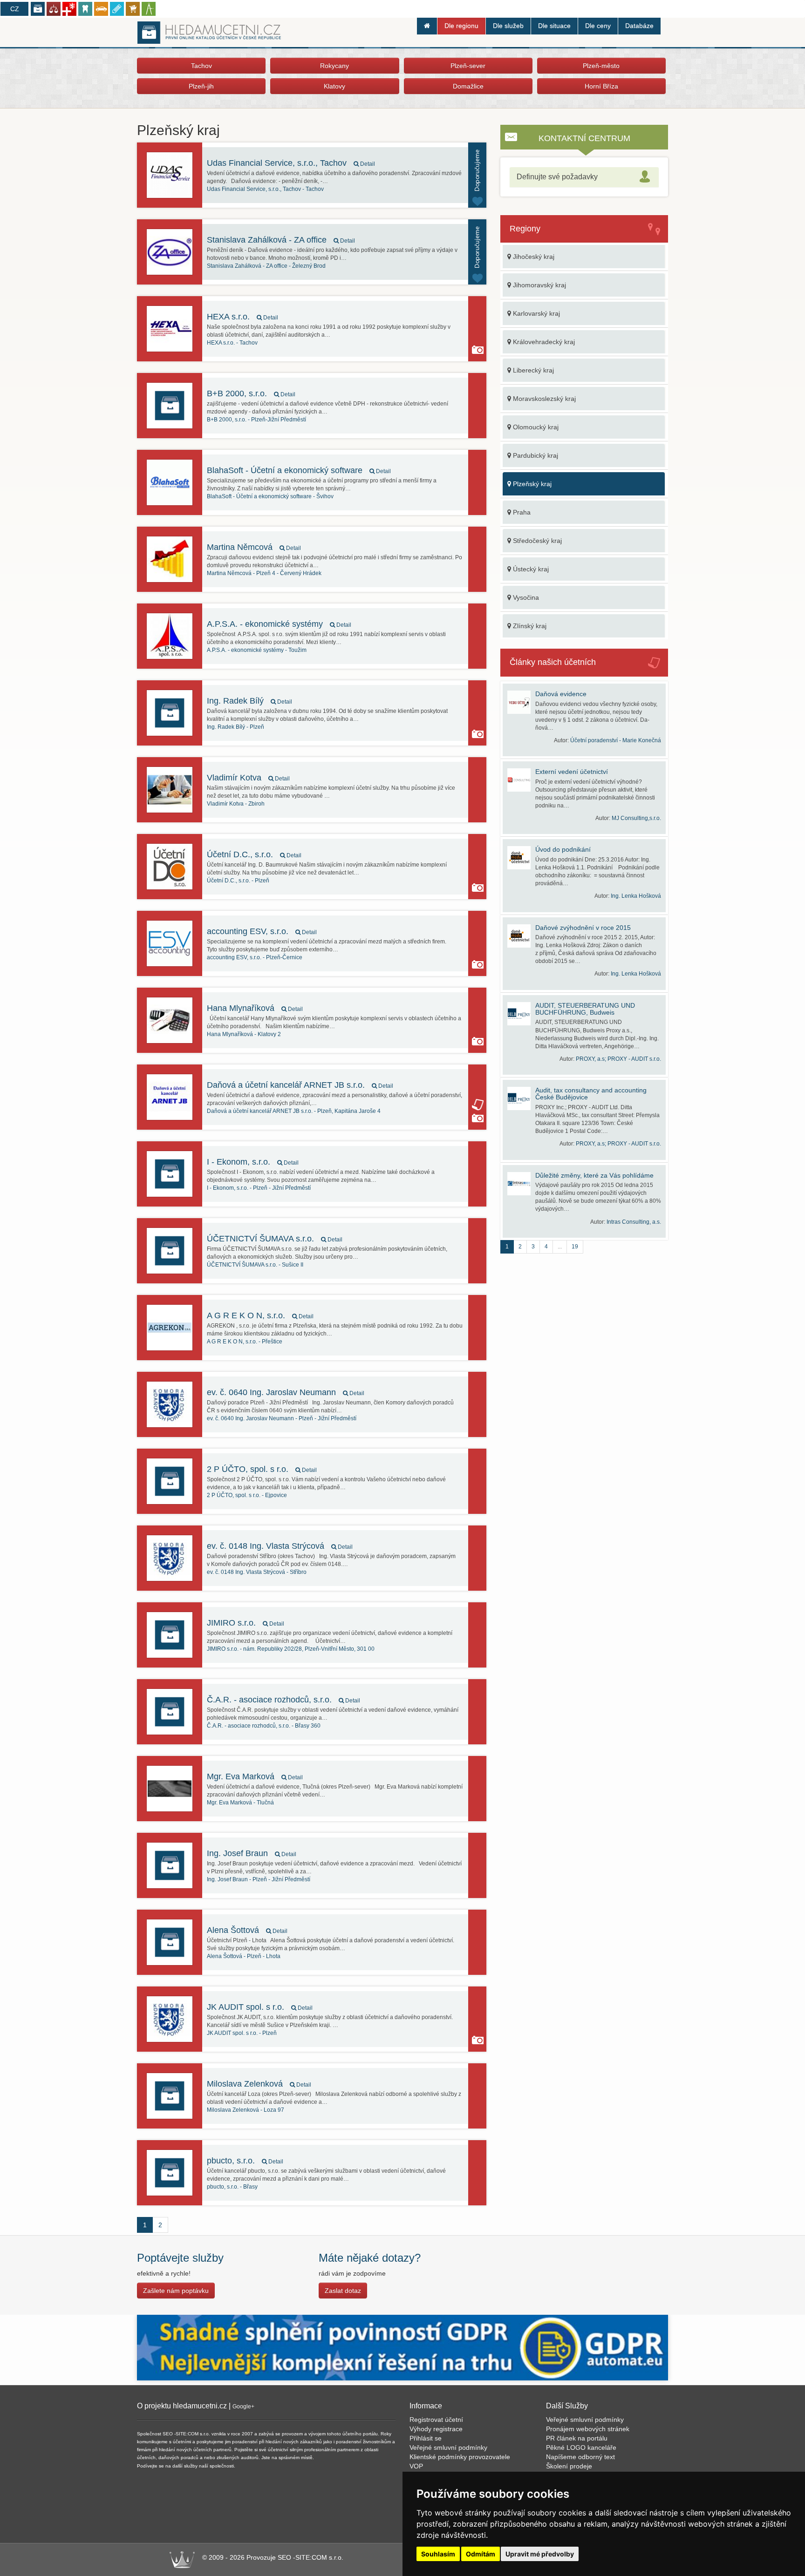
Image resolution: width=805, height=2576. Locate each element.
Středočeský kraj (536, 541)
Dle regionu (461, 26)
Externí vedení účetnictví (572, 772)
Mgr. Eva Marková (255, 1776)
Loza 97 (246, 2110)
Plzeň (235, 727)
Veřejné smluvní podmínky (448, 2447)
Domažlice (468, 86)
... (560, 1247)
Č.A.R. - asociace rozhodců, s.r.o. (283, 1700)
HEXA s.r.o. (242, 317)
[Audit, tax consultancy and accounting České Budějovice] (521, 1098)
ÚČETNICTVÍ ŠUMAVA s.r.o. (275, 1239)
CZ (15, 9)
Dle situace (554, 26)
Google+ (243, 2407)
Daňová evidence (561, 694)
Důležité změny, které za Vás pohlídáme (594, 1175)
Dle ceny (598, 26)
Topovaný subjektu (477, 175)
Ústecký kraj (530, 569)
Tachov (201, 66)
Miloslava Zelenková (259, 2084)
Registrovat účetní (436, 2420)
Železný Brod (266, 266)
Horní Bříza (601, 86)
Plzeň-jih (201, 86)
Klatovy (334, 86)
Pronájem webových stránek (588, 2429)
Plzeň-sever (468, 66)
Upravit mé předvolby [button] (540, 2554)
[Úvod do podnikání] (521, 858)
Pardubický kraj (535, 455)
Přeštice (245, 1342)
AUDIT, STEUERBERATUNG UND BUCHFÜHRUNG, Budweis (585, 1009)
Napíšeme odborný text (580, 2457)
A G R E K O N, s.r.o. (260, 1315)
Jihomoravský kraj (539, 285)
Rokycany (334, 66)
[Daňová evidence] (521, 702)
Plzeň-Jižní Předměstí (256, 420)
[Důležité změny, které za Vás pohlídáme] (521, 1184)
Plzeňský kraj (531, 484)
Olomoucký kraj (535, 427)
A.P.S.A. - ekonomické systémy (279, 624)
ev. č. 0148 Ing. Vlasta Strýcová (280, 1546)
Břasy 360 (264, 1726)
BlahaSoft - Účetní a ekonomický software (299, 470)
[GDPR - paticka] (402, 2347)
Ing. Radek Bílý (249, 701)
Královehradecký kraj (543, 342)
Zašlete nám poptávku (176, 2291)
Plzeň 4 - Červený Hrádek (264, 573)
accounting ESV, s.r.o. (262, 931)
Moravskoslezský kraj (543, 399)
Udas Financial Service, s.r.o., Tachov (291, 163)
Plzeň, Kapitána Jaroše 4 (294, 1111)
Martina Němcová (254, 547)
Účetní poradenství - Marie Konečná (616, 740)
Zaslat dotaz (343, 2291)
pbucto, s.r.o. (245, 2161)
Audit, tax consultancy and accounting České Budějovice (591, 1094)
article (478, 1105)
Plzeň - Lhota (244, 1956)
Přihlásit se (426, 2438)
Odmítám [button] (481, 2554)
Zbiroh (236, 804)
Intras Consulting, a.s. (634, 1222)
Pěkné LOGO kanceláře (581, 2447)
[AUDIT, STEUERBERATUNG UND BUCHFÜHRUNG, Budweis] (521, 1014)
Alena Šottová (247, 1930)
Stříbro (257, 1572)
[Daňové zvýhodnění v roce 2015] (521, 936)
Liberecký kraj (532, 370)
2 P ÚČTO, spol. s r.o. (262, 1469)
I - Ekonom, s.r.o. (253, 1162)
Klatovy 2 (244, 1034)
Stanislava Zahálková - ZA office (281, 240)
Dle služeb (508, 26)
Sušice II (255, 1265)
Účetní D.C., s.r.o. (254, 854)
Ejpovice (247, 1495)
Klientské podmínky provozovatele (460, 2457)
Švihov (270, 496)
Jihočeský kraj (533, 257)
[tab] (584, 177)
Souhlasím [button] (438, 2554)
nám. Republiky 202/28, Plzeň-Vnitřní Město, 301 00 (291, 1649)
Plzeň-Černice (255, 957)
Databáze (639, 26)
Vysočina (525, 597)
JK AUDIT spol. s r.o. (260, 2007)
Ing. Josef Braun (252, 1853)
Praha (521, 512)
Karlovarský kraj (536, 313)
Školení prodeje (569, 2466)
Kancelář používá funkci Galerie (478, 350)
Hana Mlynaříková (255, 1008)
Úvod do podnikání (563, 849)
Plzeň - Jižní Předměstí (259, 1188)
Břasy (232, 2187)
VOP (416, 2466)
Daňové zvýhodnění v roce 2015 (583, 928)
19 (575, 1247)
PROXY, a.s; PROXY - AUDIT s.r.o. (618, 1059)
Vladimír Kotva (248, 778)
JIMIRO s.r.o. (246, 1623)
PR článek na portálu (577, 2438)
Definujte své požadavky (557, 177)
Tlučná (240, 1803)
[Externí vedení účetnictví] (521, 780)
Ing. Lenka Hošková (636, 896)
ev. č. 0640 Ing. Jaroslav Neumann (286, 1392)
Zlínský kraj (529, 626)
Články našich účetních (553, 662)
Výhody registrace (436, 2429)
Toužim (257, 650)
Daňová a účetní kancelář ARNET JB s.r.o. (300, 1085)
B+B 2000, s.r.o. (251, 393)
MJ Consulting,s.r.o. (636, 818)
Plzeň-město (601, 66)
